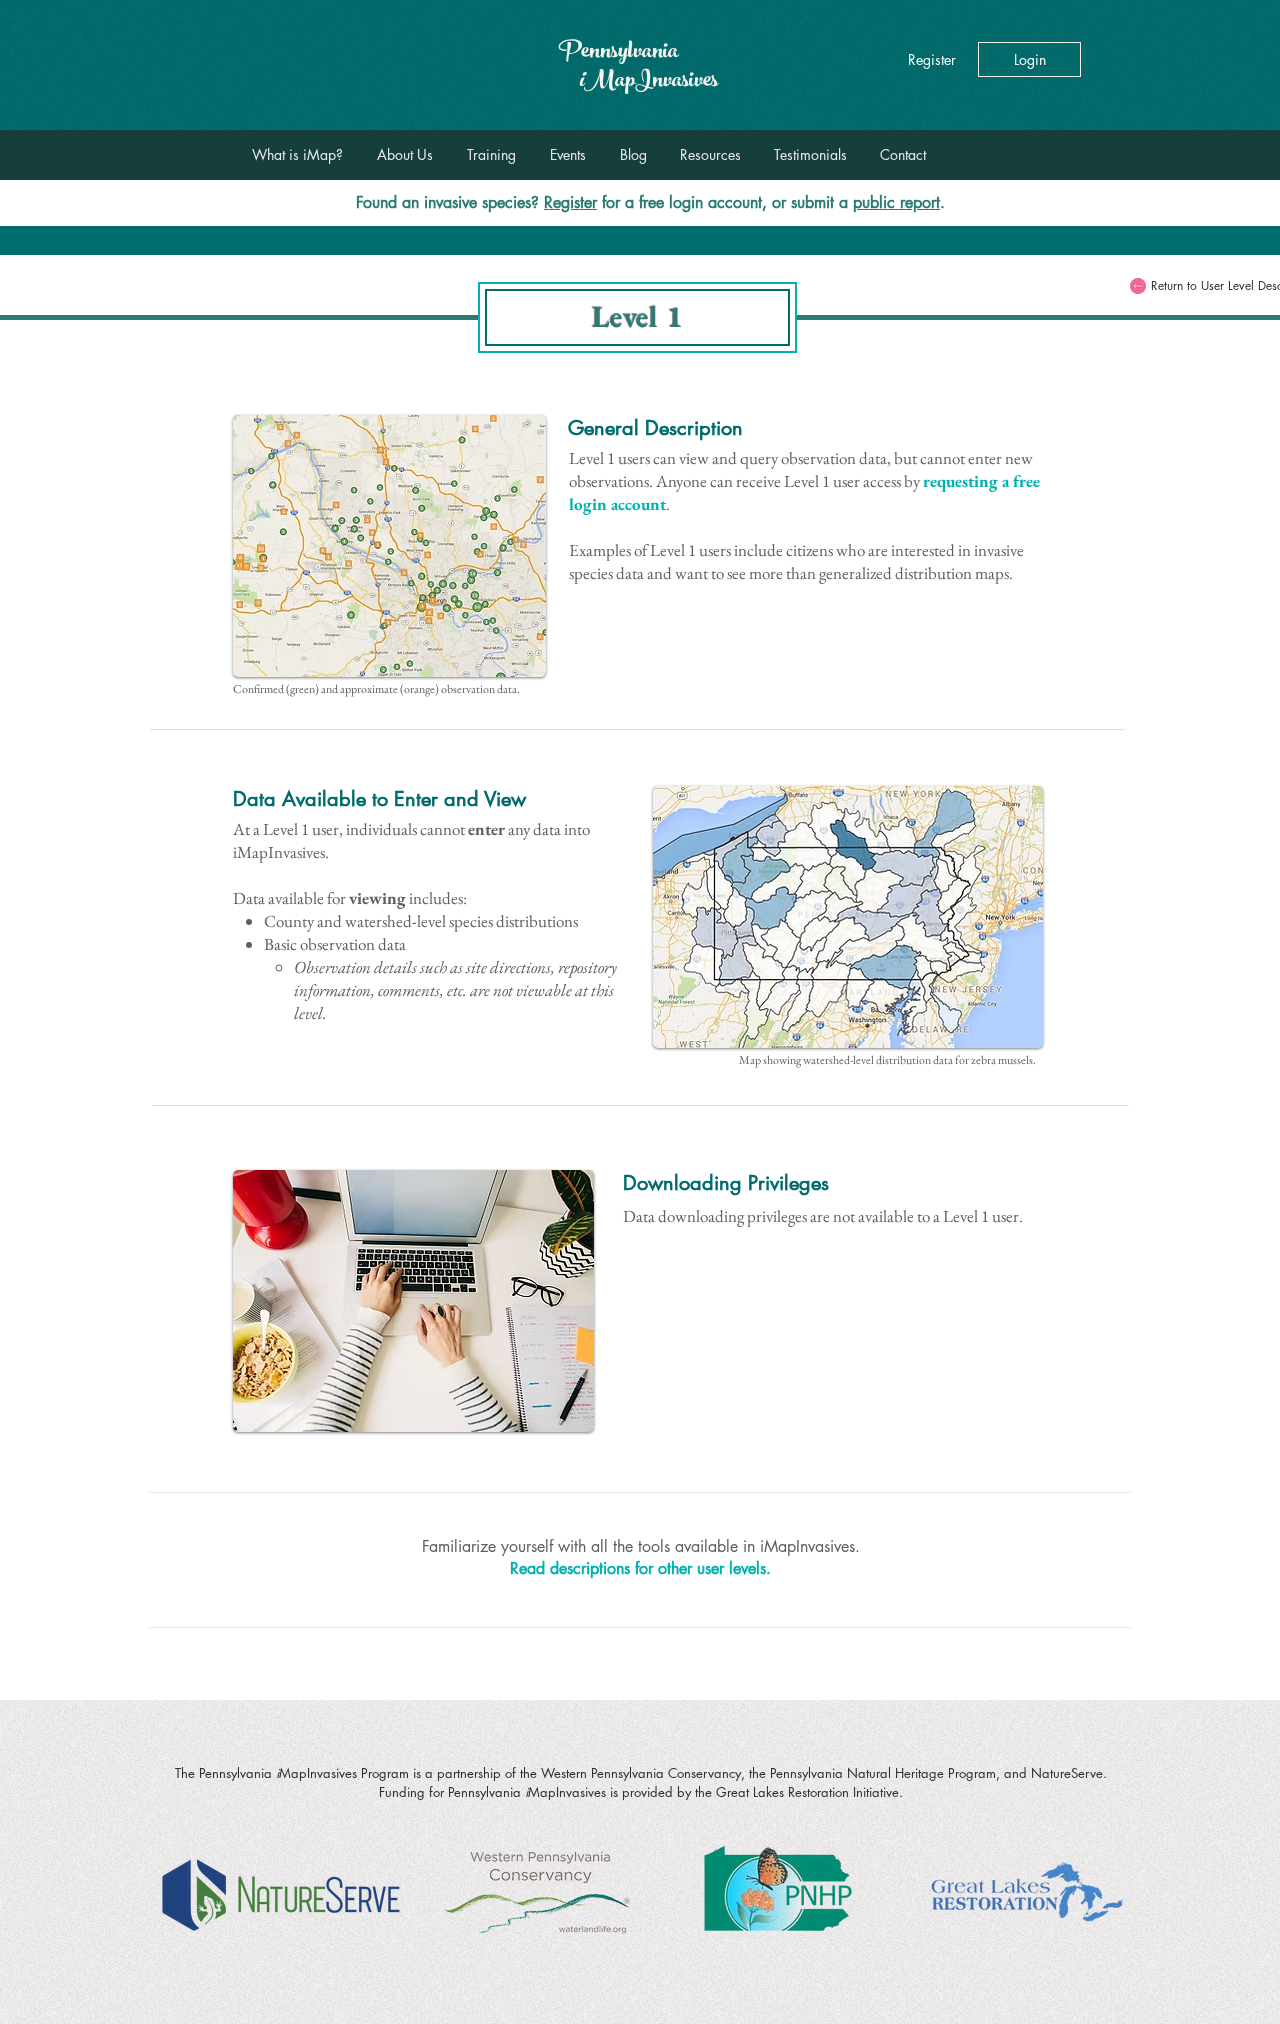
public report (896, 202)
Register (570, 202)
